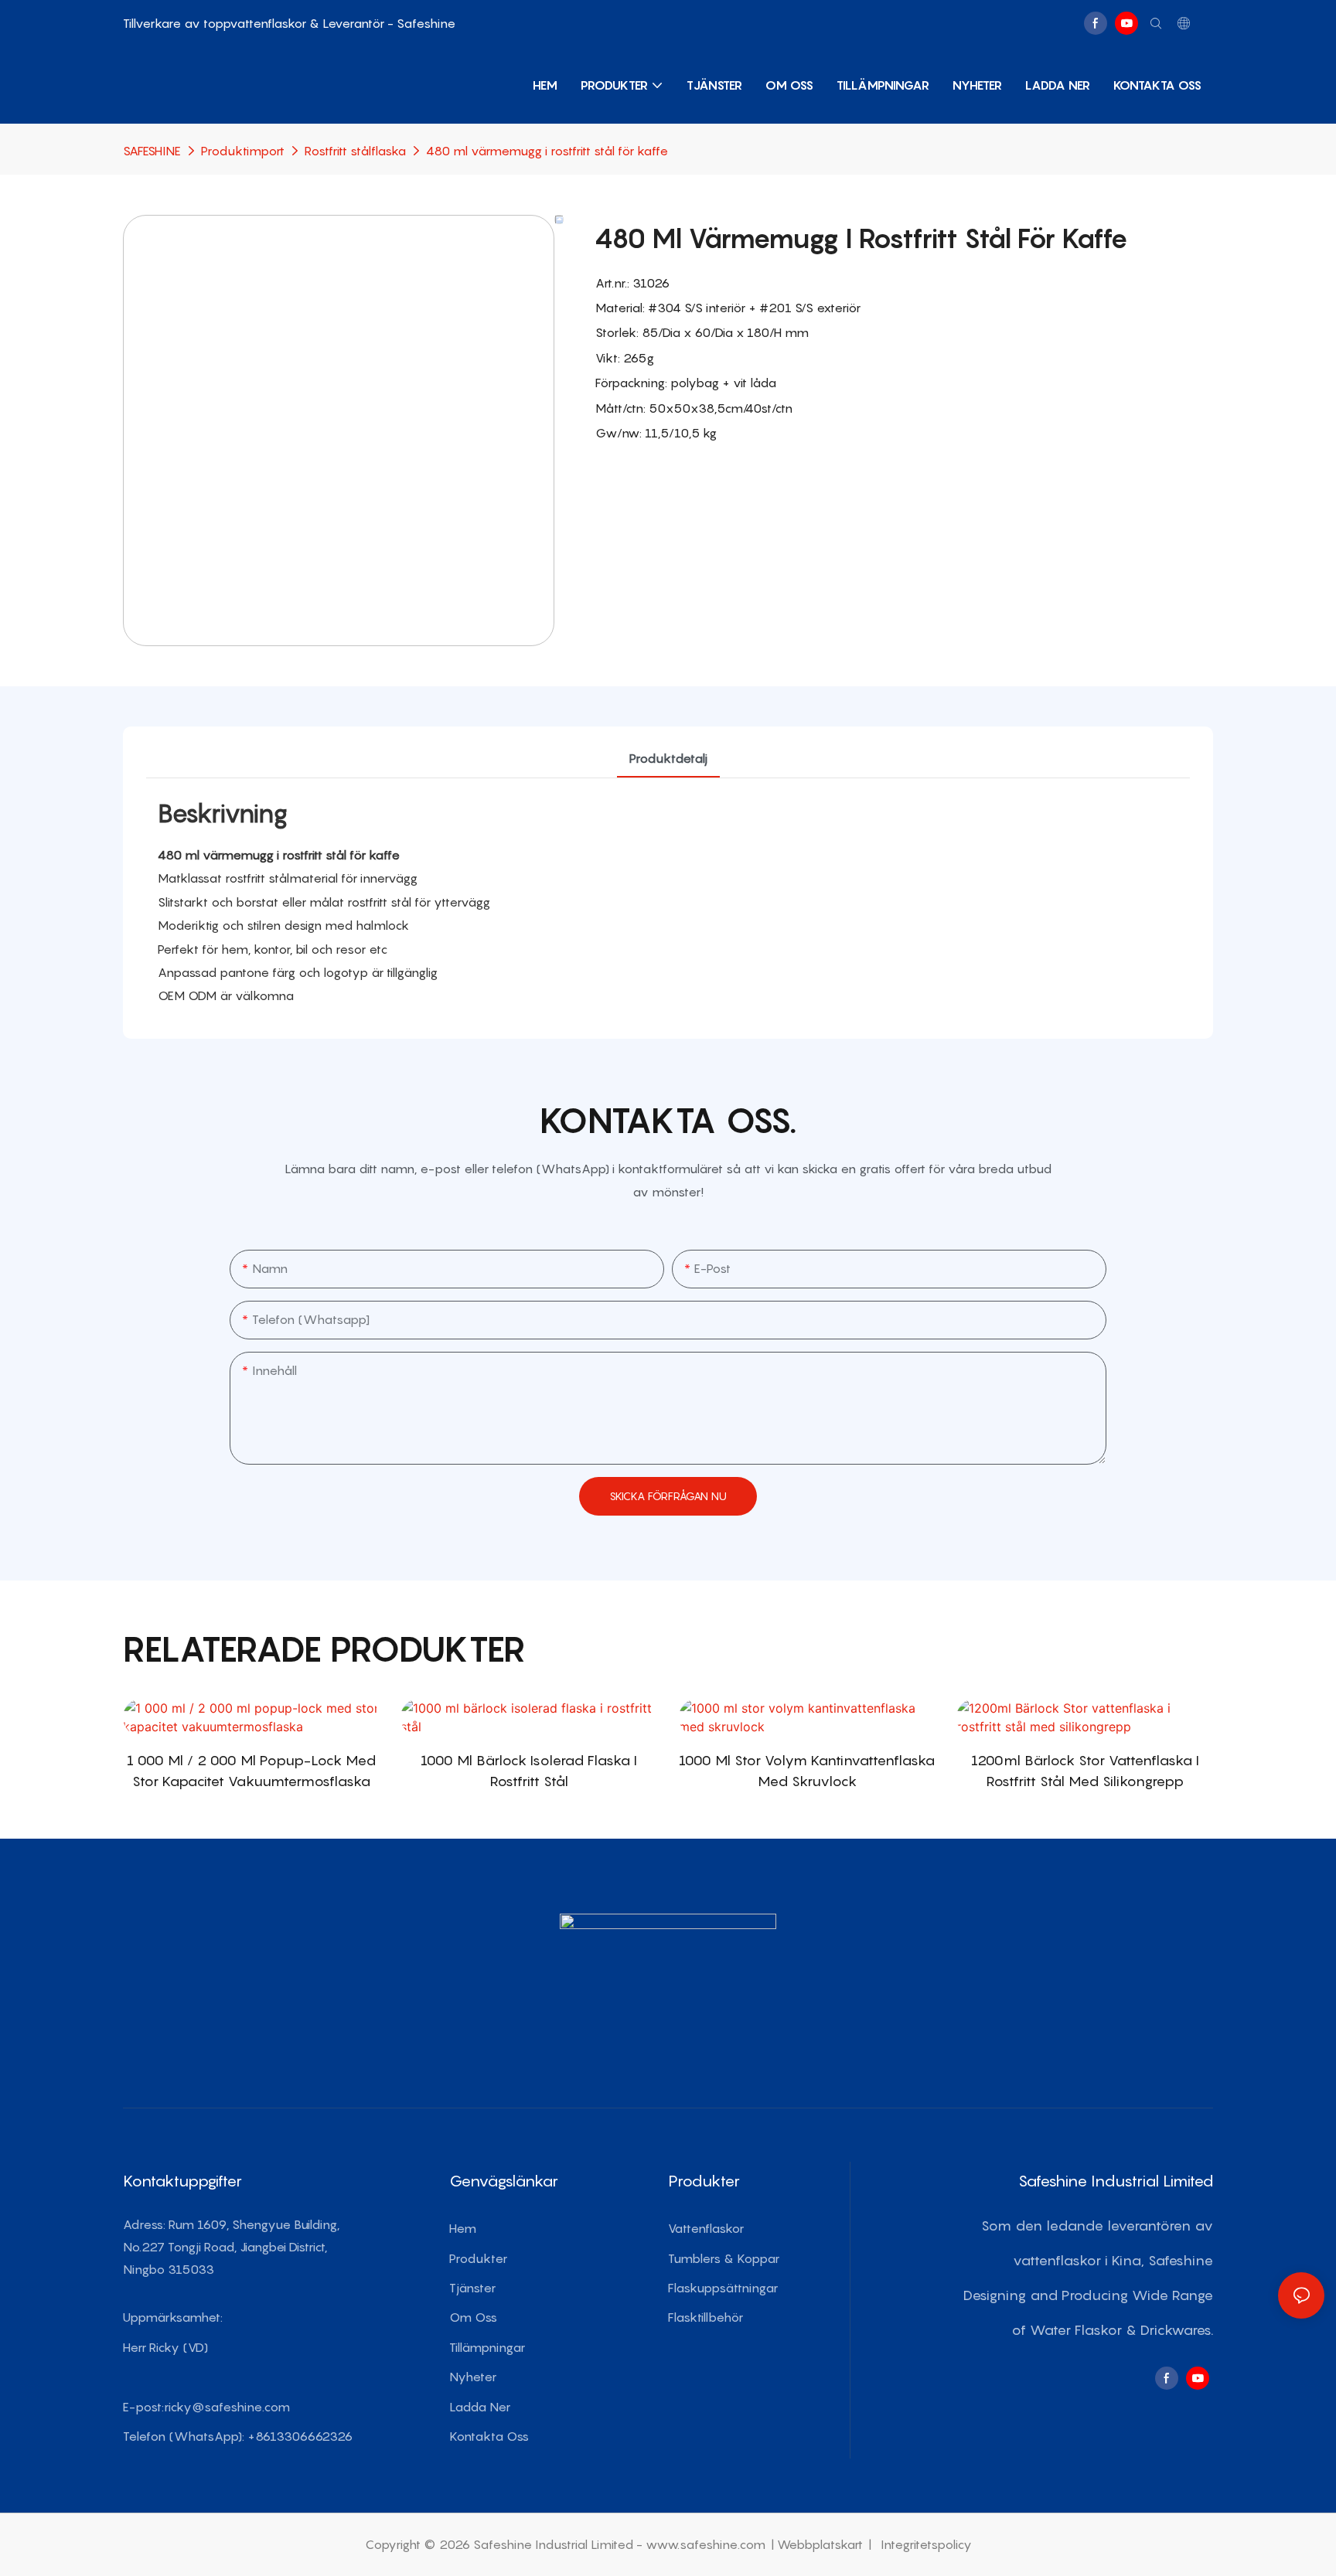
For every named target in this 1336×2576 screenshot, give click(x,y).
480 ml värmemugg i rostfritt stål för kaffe (547, 151)
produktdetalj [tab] (668, 758)
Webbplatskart (821, 2544)
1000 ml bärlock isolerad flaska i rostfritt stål (529, 1771)
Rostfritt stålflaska (355, 151)
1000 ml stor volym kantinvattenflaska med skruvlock (807, 1771)
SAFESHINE (152, 151)
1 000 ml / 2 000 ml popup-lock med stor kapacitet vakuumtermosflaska (251, 1771)
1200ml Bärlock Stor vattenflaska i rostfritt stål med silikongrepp (1085, 1771)
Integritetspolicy (925, 2544)
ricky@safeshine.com (227, 2407)
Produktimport (243, 151)
